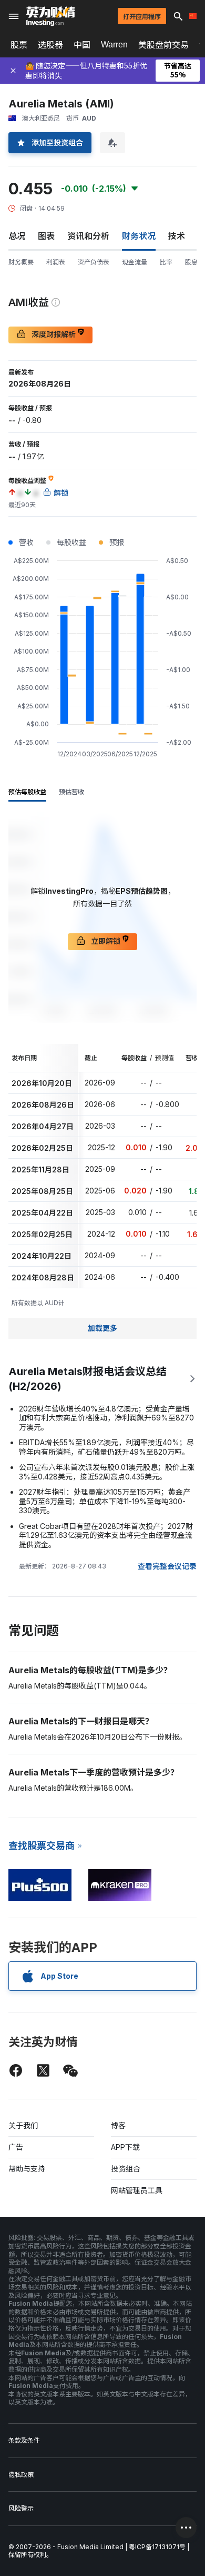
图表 (46, 236)
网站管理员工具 (137, 2190)
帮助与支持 (27, 2169)
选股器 (50, 45)
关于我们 (23, 2125)
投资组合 (126, 2169)
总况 (17, 236)
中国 (82, 45)
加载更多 (102, 1328)
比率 (166, 262)
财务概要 (21, 262)
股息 (191, 262)
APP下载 (125, 2147)
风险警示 (21, 2508)
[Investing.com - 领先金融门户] (50, 16)
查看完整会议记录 (167, 1566)
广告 (16, 2147)
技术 (177, 236)
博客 (118, 2125)
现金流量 (135, 262)
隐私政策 (21, 2475)
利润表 (56, 262)
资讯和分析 (88, 236)
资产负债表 (94, 262)
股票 (19, 45)
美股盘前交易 (163, 45)
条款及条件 (24, 2440)
